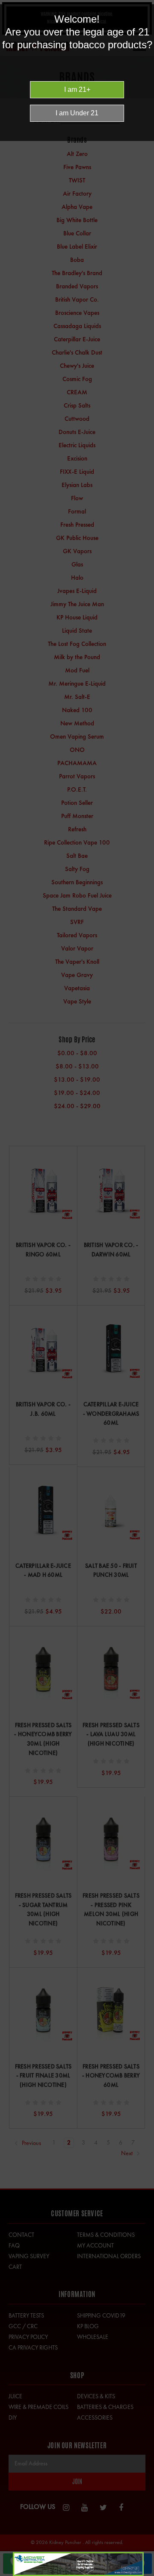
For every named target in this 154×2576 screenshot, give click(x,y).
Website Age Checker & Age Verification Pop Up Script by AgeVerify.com (143, 2574)
